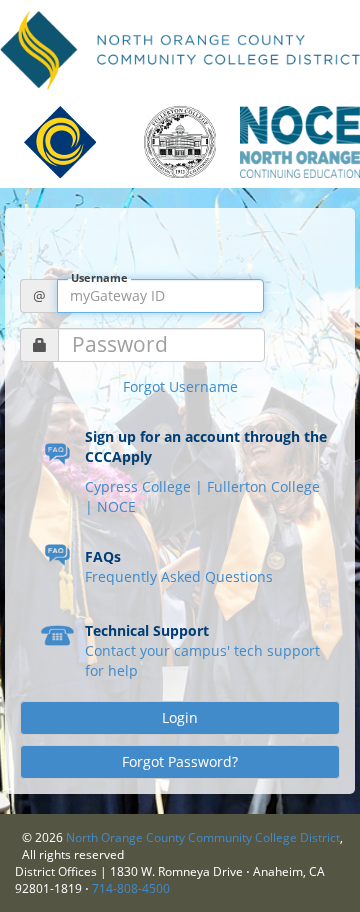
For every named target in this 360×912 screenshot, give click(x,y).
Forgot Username (180, 386)
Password (120, 344)
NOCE (116, 506)
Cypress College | (146, 486)
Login (180, 717)
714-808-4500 (131, 888)
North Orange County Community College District (203, 837)
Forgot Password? (180, 761)
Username (99, 278)
